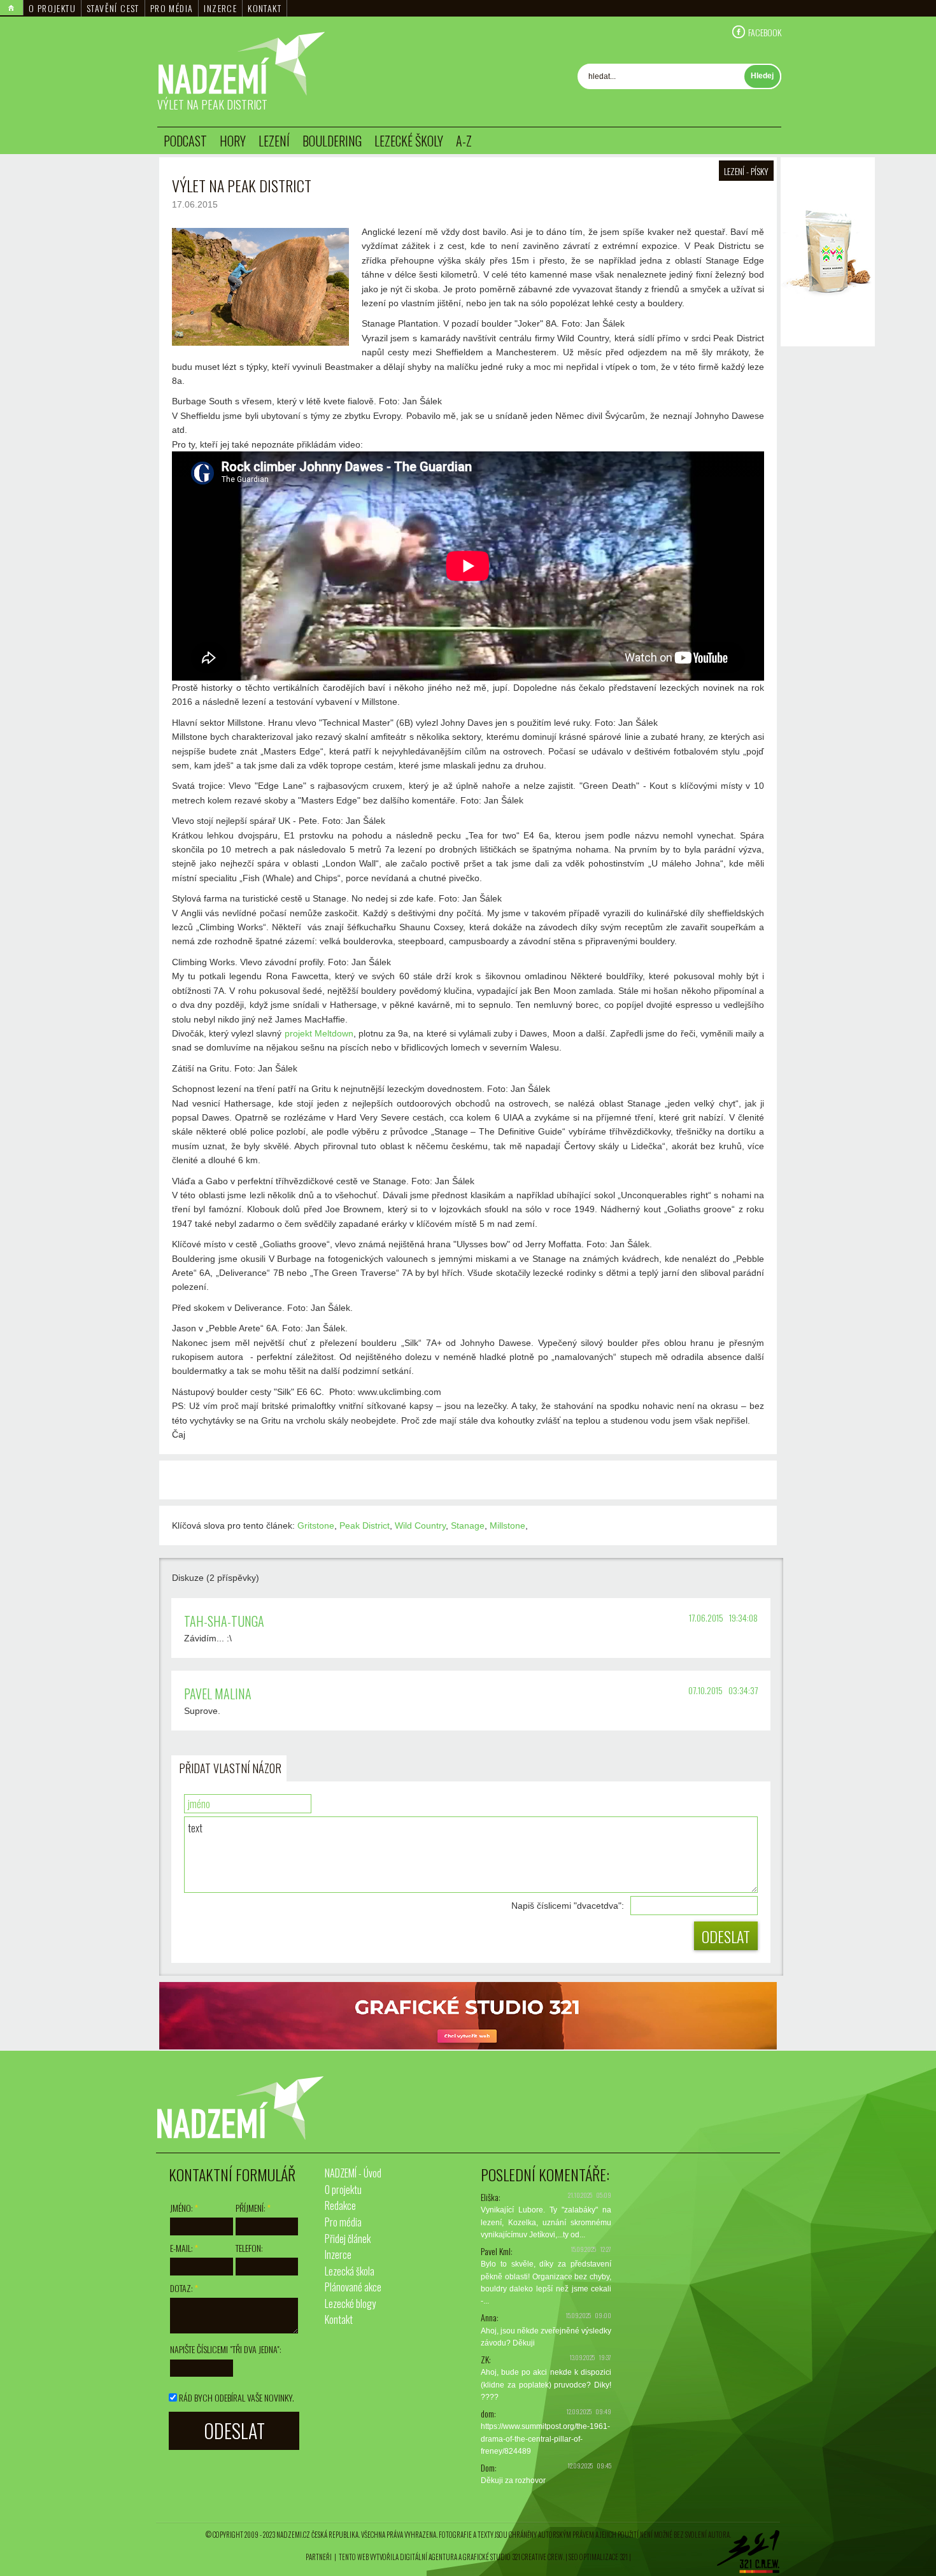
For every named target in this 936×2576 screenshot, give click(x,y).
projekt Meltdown (319, 1033)
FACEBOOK (765, 32)
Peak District (365, 1525)
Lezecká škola (350, 2271)
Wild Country (420, 1525)
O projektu (52, 8)
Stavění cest (113, 8)
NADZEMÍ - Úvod (353, 2173)
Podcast (185, 141)
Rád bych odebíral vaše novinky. (237, 2397)
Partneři (319, 2557)
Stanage (468, 1525)
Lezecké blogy (350, 2304)
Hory (233, 141)
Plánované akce (353, 2287)
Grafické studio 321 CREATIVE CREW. (514, 2557)
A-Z (464, 141)
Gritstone (316, 1525)
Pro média (172, 8)
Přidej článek (348, 2239)
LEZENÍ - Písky (746, 171)
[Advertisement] (828, 541)
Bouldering (332, 141)
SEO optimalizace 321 (598, 2557)
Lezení (274, 141)
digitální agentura (429, 2557)
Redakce (340, 2205)
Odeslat (726, 1936)
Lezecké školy (409, 141)
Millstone (507, 1525)
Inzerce (220, 8)
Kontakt (265, 8)
